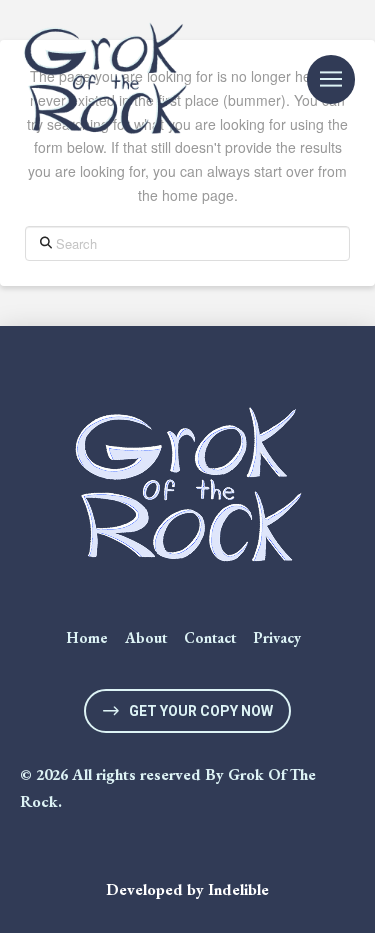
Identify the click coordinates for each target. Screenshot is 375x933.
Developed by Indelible (187, 889)
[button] (331, 79)
